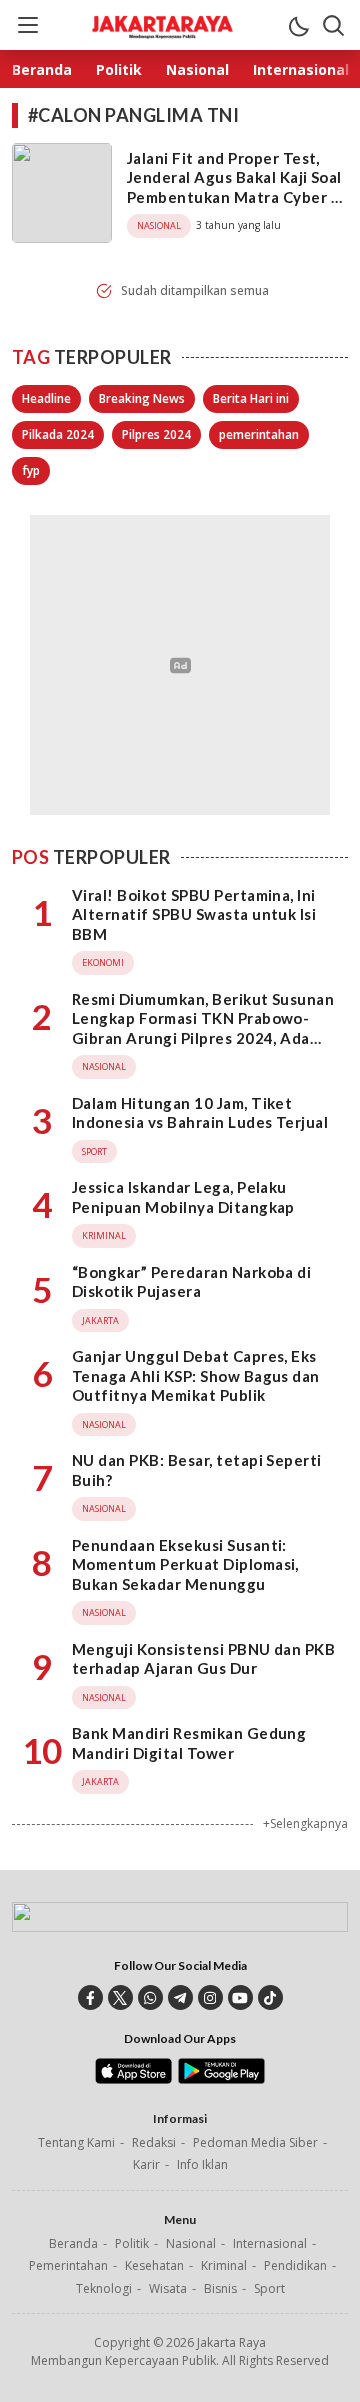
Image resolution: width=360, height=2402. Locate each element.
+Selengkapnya (305, 1823)
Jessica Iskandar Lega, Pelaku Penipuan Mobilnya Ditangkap (183, 1197)
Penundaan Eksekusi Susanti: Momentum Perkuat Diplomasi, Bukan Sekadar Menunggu (185, 1564)
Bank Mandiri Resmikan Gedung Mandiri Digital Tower (189, 1743)
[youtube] (240, 1997)
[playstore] (221, 2079)
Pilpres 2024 (156, 434)
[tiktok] (270, 1997)
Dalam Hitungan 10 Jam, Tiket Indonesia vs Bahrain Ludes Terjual (200, 1113)
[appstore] (133, 2079)
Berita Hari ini (251, 398)
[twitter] (120, 1997)
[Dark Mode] (298, 25)
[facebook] (90, 1997)
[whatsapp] (150, 1997)
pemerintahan (259, 434)
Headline (46, 398)
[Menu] (27, 25)
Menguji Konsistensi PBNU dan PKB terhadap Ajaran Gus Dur (203, 1659)
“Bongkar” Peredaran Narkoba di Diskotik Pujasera (191, 1282)
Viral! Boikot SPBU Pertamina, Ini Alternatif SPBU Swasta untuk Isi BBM (194, 914)
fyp (31, 470)
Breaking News (142, 398)
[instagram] (210, 1997)
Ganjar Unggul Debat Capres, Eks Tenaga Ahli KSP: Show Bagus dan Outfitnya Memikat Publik (196, 1375)
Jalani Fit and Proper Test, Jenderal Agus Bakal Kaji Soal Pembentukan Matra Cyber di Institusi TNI (235, 187)
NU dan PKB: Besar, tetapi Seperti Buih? (197, 1470)
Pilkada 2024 (58, 434)
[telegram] (180, 1997)
